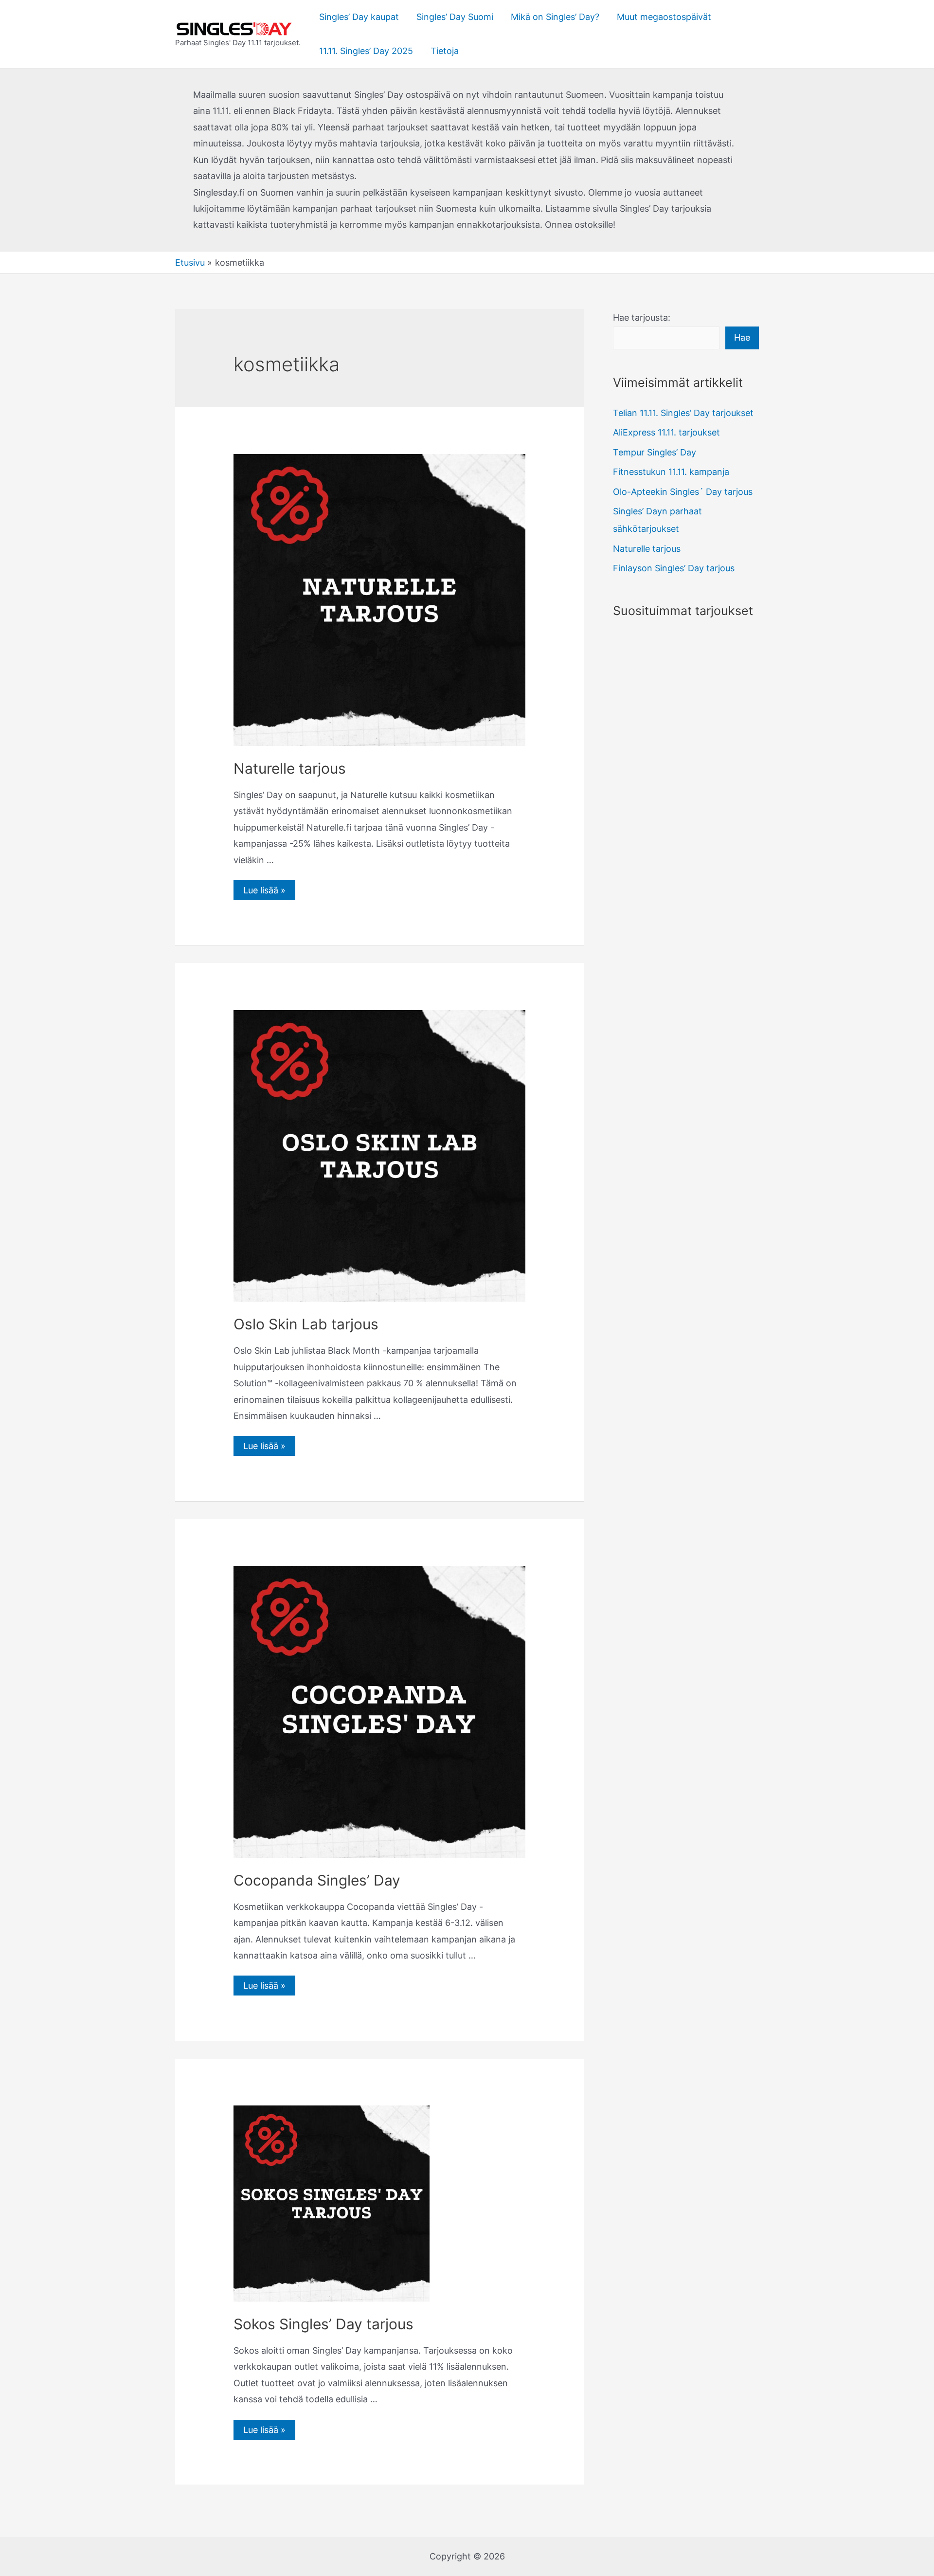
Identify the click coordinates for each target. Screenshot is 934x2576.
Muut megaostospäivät (664, 17)
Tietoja (445, 51)
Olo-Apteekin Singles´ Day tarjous (683, 492)
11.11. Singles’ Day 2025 (366, 51)
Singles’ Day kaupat (359, 17)
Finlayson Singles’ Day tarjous (674, 568)
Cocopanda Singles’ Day (317, 1880)
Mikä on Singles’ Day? (555, 17)
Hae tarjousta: (642, 317)
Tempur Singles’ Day (655, 452)
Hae (742, 337)
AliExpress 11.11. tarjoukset (666, 432)
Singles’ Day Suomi (455, 17)
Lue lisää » (264, 890)
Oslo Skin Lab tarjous (306, 1324)
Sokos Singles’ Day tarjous (323, 2324)
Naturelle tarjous (290, 768)
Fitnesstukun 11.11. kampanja (671, 472)
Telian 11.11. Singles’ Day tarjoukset (683, 413)
